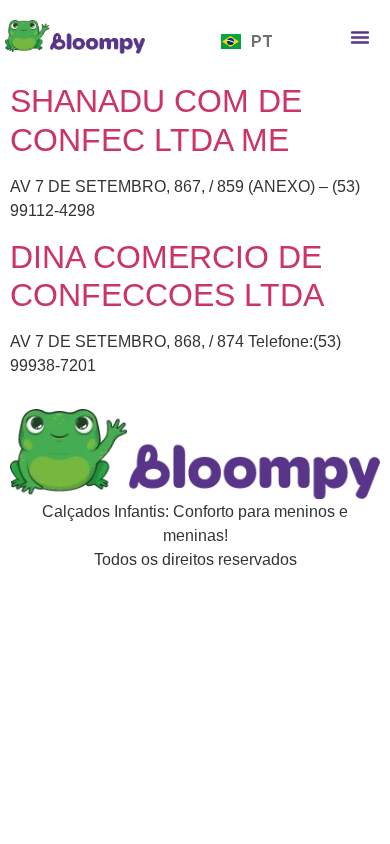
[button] (360, 37)
